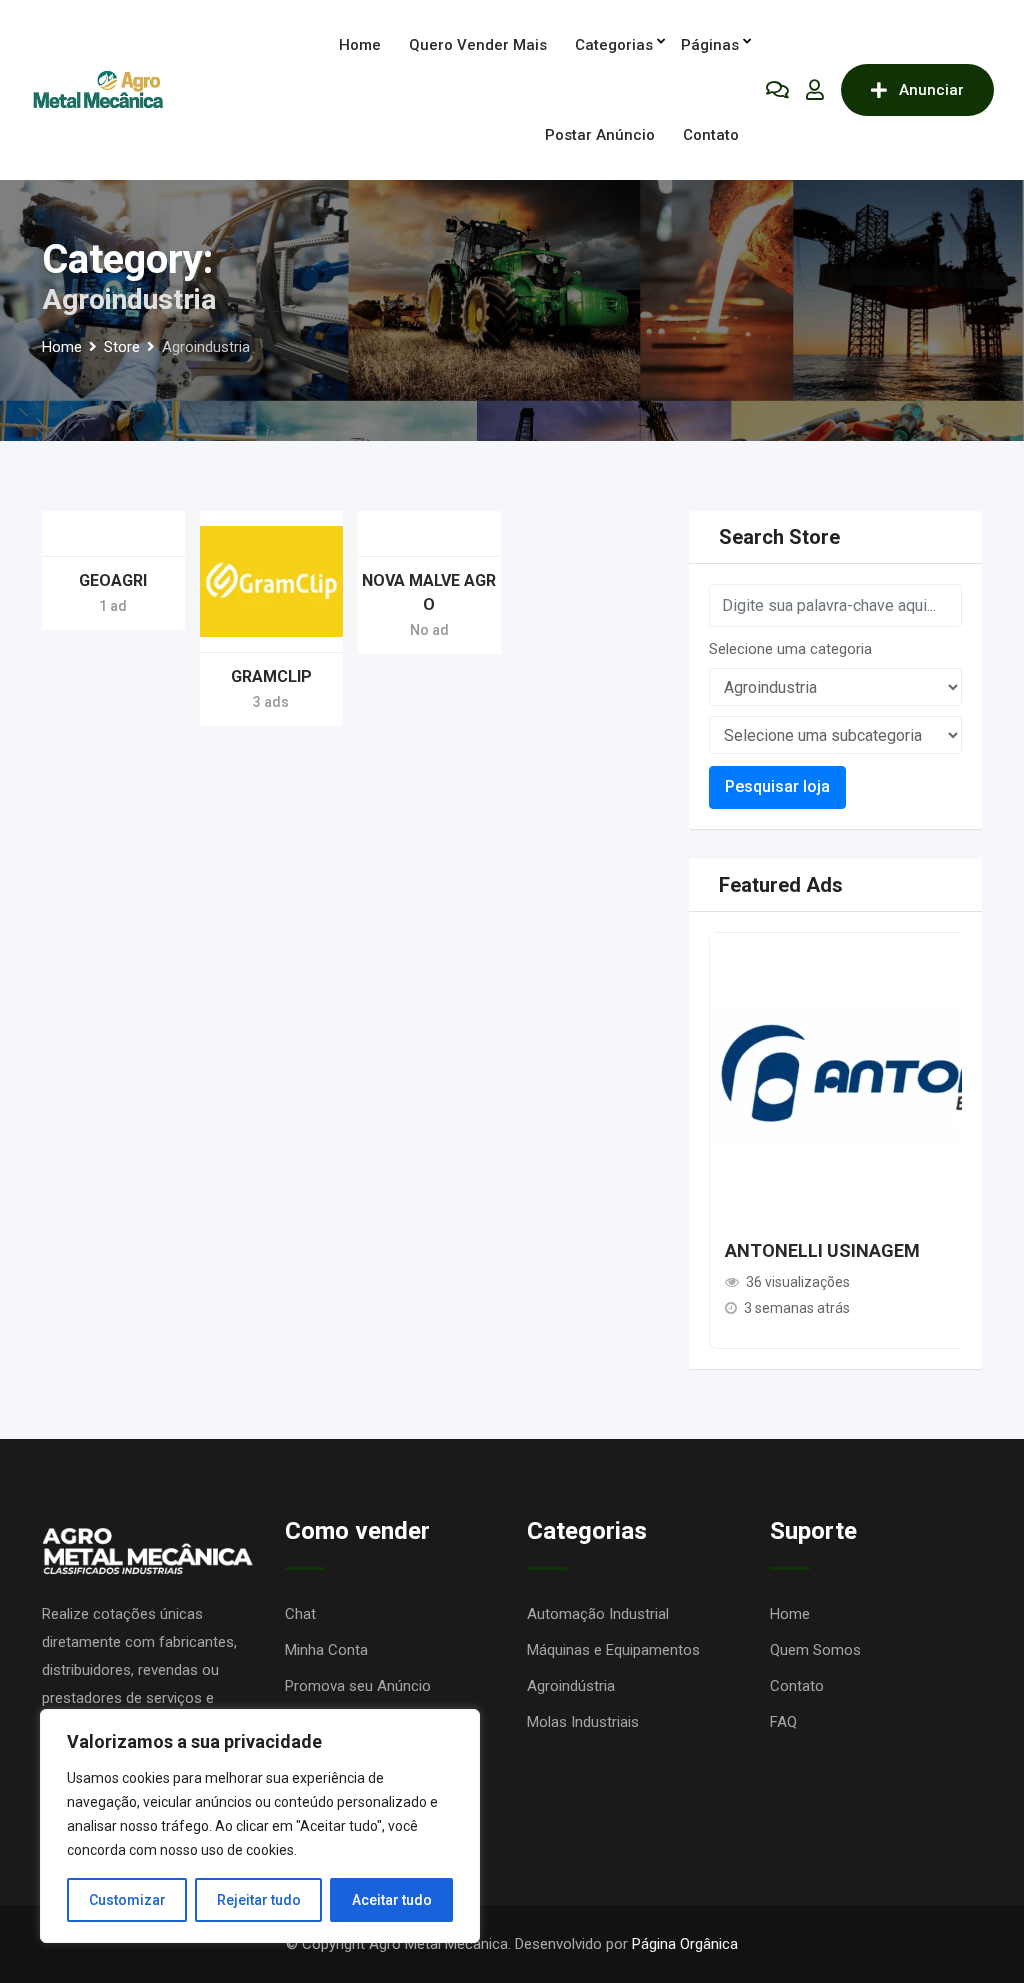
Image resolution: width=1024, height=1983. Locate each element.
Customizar (127, 1900)
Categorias (614, 45)
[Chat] (777, 90)
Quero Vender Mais (478, 45)
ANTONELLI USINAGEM (822, 1250)
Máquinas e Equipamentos (613, 1650)
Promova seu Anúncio (358, 1686)
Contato (711, 135)
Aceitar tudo (392, 1900)
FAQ (783, 1722)
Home (360, 45)
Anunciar (931, 90)
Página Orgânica (685, 1944)
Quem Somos (815, 1650)
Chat (300, 1614)
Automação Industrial (598, 1614)
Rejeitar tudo (259, 1900)
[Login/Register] (815, 90)
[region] (260, 1826)
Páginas (710, 45)
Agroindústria (571, 1686)
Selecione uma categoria (790, 649)
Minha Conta (326, 1650)
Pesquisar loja (777, 786)
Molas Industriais (583, 1722)
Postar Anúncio (600, 135)
